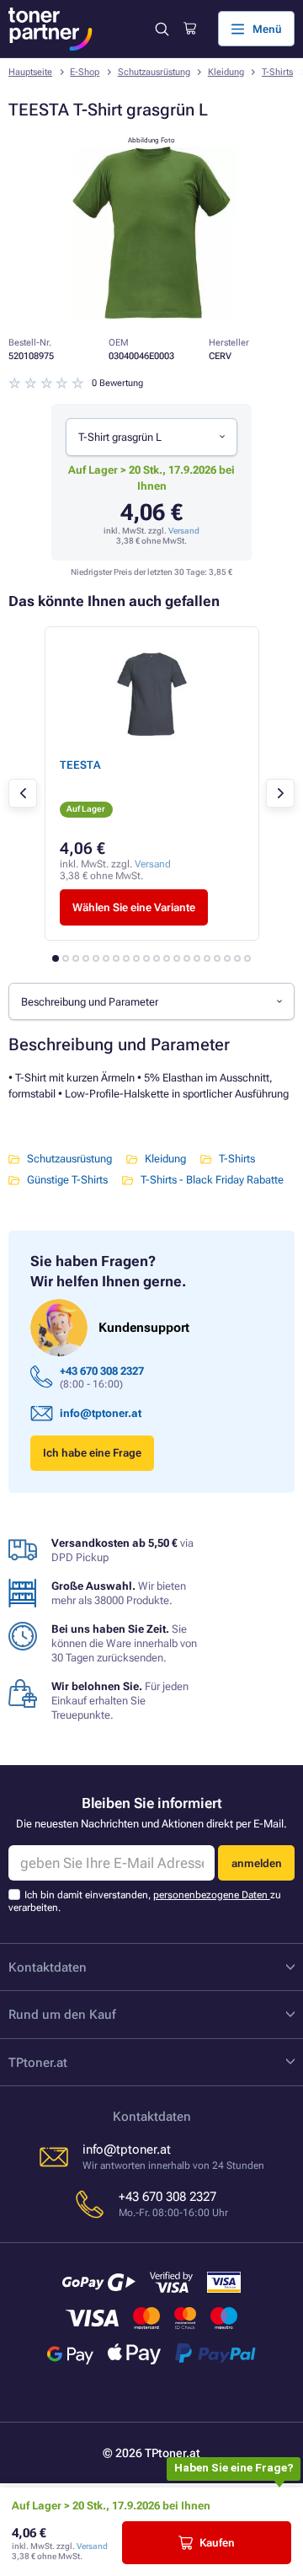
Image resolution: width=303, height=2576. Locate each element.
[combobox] (151, 437)
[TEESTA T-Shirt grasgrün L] (151, 315)
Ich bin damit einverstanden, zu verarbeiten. (145, 1901)
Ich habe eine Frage (92, 1453)
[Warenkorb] (190, 29)
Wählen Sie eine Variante (134, 907)
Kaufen (217, 2543)
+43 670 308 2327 (102, 1371)
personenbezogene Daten (212, 1895)
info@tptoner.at (101, 1413)
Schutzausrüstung (154, 72)
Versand (184, 531)
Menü (267, 29)
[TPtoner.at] (50, 29)
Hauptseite (30, 72)
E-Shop (85, 72)
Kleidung (226, 72)
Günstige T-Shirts (67, 1180)
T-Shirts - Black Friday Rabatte (212, 1180)
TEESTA (80, 765)
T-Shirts (277, 72)
